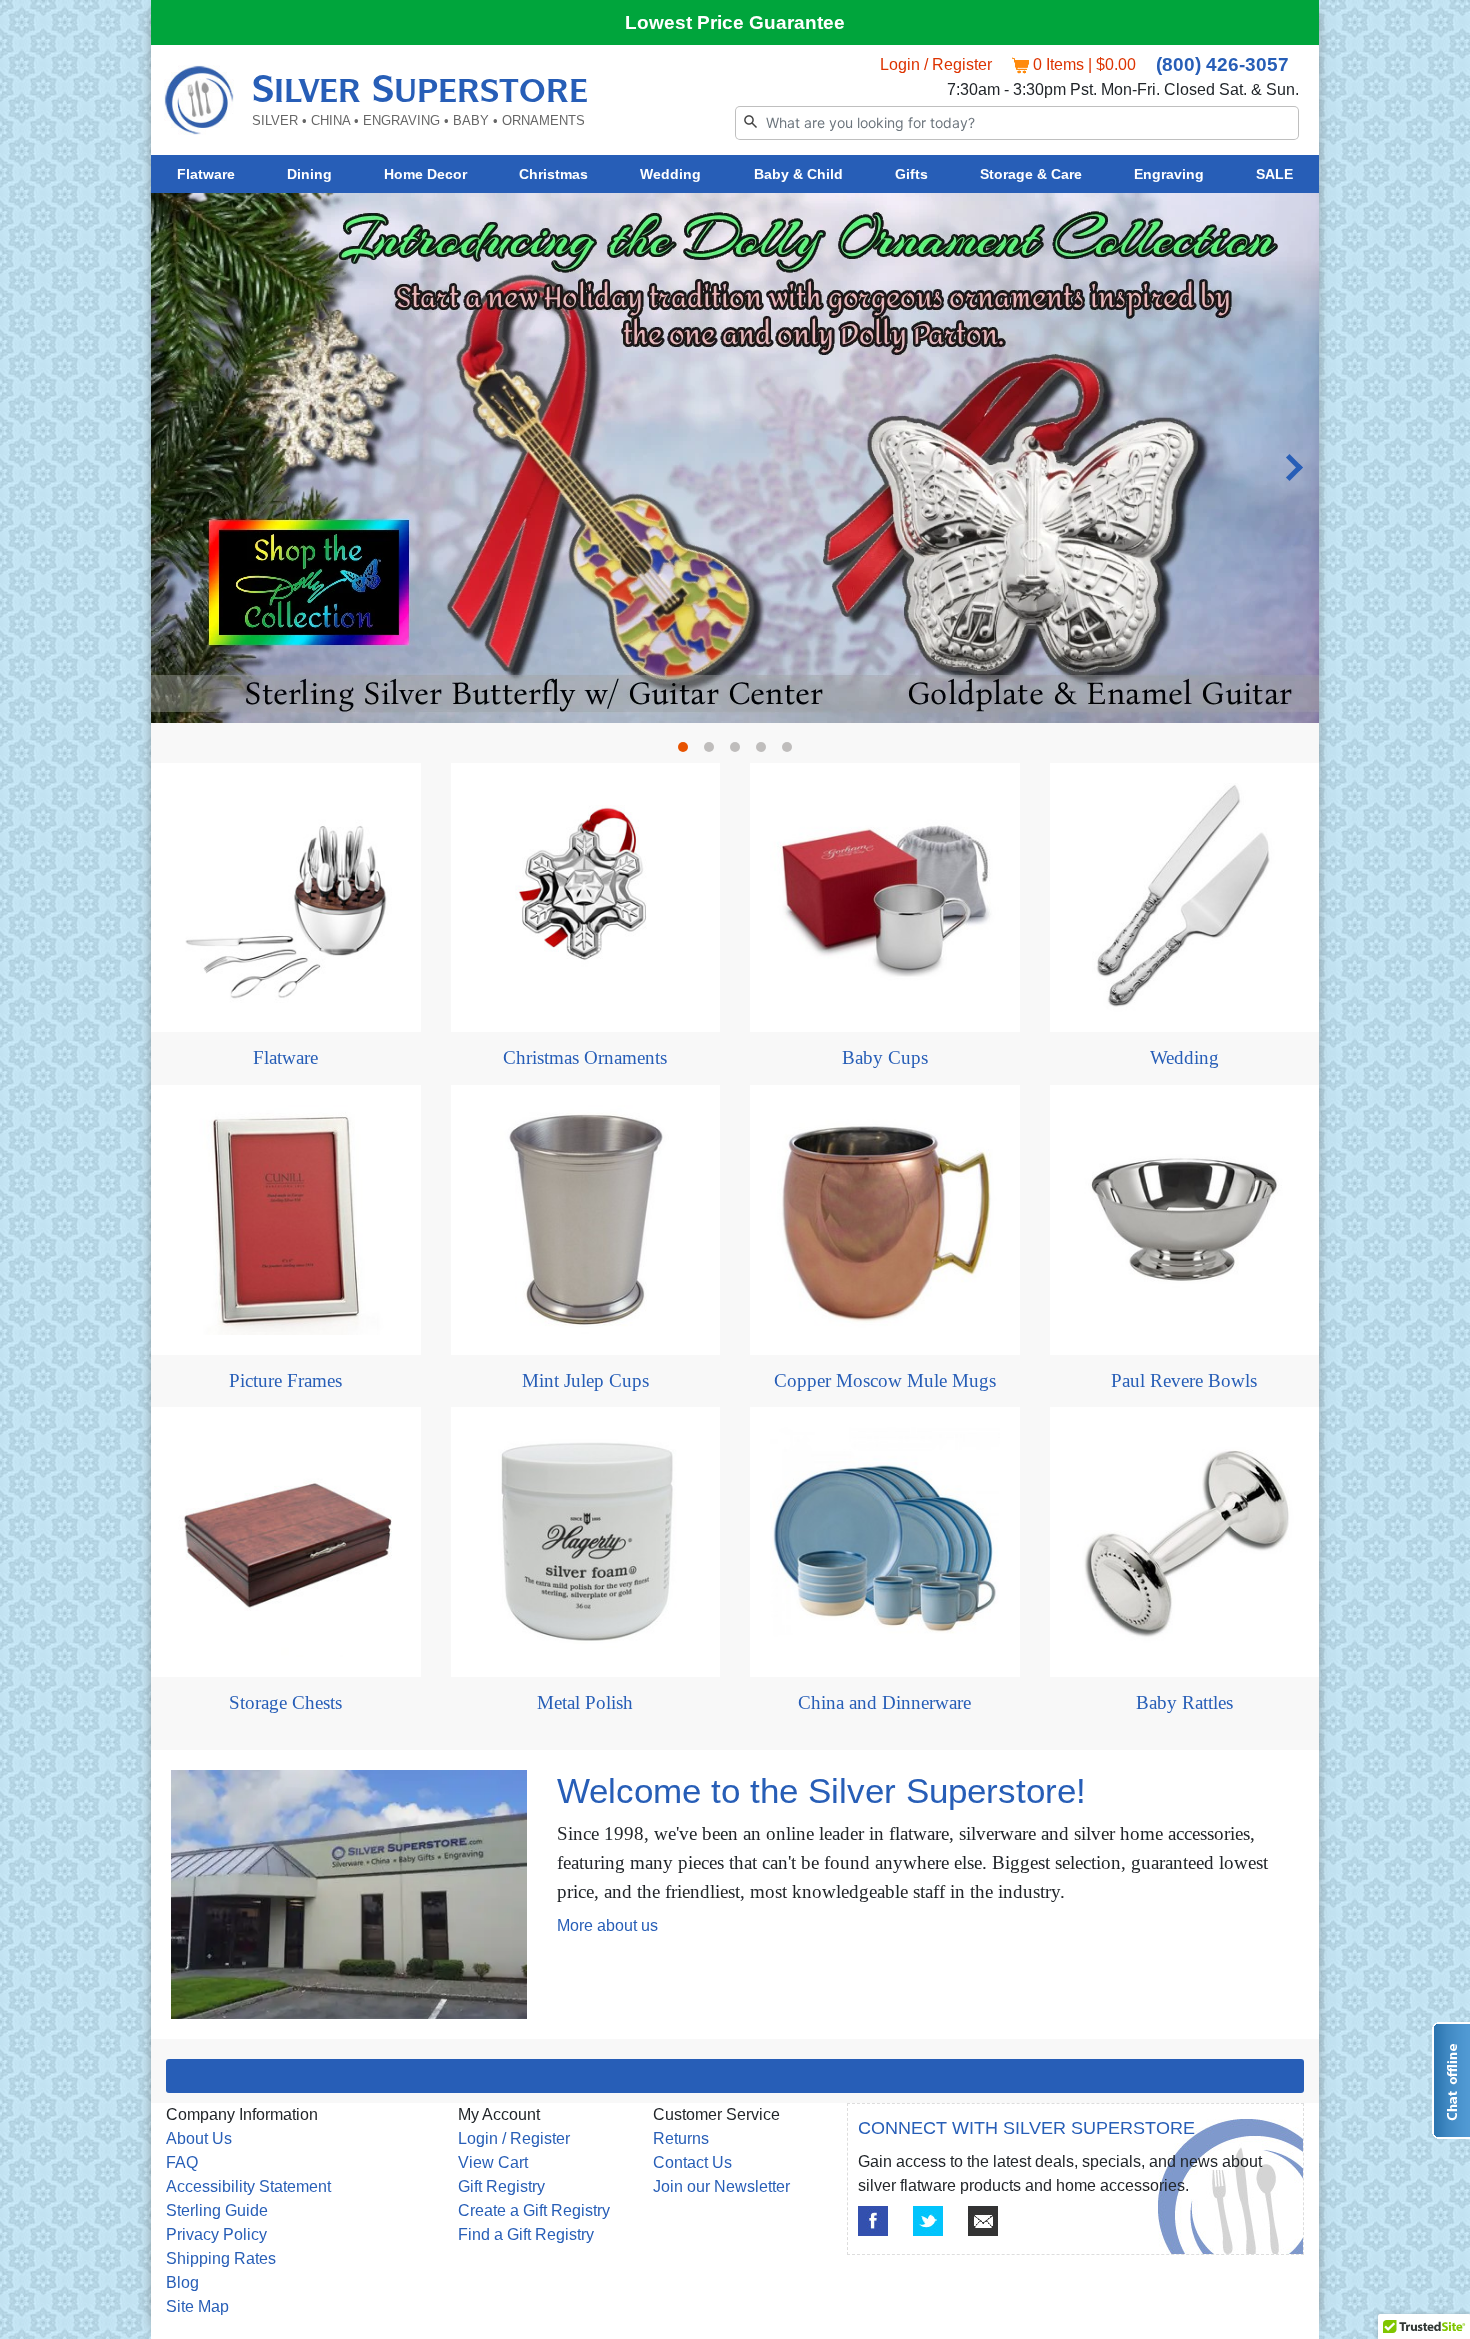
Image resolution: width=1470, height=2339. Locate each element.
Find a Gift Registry (526, 2234)
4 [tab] (766, 752)
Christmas (553, 174)
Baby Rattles (1184, 1702)
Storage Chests (285, 1702)
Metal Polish (585, 1702)
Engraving (1169, 174)
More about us (607, 1925)
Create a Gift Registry (534, 2210)
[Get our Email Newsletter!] (983, 2221)
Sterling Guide (217, 2210)
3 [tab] (740, 752)
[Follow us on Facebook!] (873, 2221)
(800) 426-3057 (1222, 64)
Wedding (670, 174)
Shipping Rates (221, 2258)
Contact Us (692, 2162)
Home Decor (425, 174)
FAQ (182, 2162)
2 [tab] (714, 752)
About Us (199, 2138)
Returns (681, 2138)
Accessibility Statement (248, 2186)
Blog (182, 2282)
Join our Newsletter (721, 2186)
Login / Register (936, 64)
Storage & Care (1031, 174)
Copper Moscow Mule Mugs (885, 1380)
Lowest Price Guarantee (735, 22)
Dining (309, 174)
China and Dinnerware (884, 1702)
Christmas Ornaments (585, 1057)
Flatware (206, 174)
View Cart (493, 2162)
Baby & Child (798, 174)
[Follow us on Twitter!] (928, 2221)
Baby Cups (885, 1057)
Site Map (197, 2306)
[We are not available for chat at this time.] (1451, 2080)
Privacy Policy (216, 2234)
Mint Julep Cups (585, 1380)
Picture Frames (285, 1380)
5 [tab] (792, 752)
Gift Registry (501, 2186)
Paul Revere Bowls (1184, 1380)
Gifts (911, 174)
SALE (1274, 174)
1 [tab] (688, 752)
